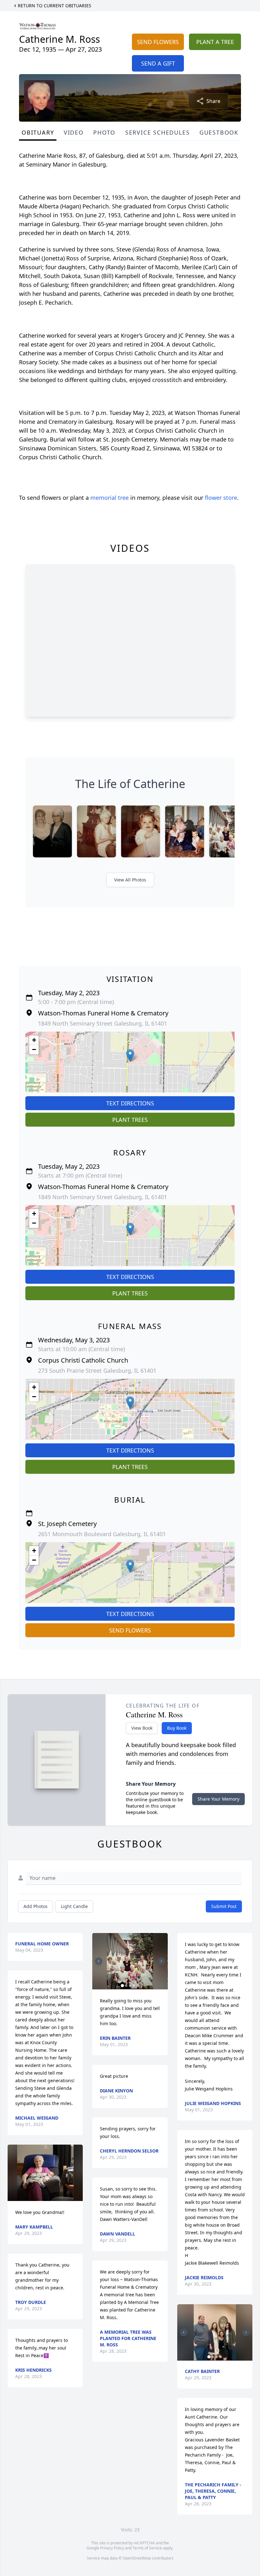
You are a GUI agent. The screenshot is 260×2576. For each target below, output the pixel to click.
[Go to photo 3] (130, 1986)
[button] (130, 1056)
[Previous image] (99, 1961)
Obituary (38, 132)
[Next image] (161, 1961)
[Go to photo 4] (134, 1986)
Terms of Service (147, 2548)
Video (74, 132)
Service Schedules (158, 132)
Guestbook (219, 132)
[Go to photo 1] (122, 1986)
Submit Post (224, 1906)
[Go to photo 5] (138, 1986)
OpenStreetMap (137, 2558)
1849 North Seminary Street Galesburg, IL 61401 (103, 1023)
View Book (142, 1728)
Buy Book (177, 1728)
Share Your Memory (218, 1799)
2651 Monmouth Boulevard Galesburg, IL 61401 (102, 1534)
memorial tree (110, 498)
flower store (221, 498)
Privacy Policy (112, 2548)
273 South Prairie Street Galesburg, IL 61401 (97, 1371)
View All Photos (130, 880)
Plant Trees (130, 1120)
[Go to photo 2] (126, 1986)
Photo (104, 132)
